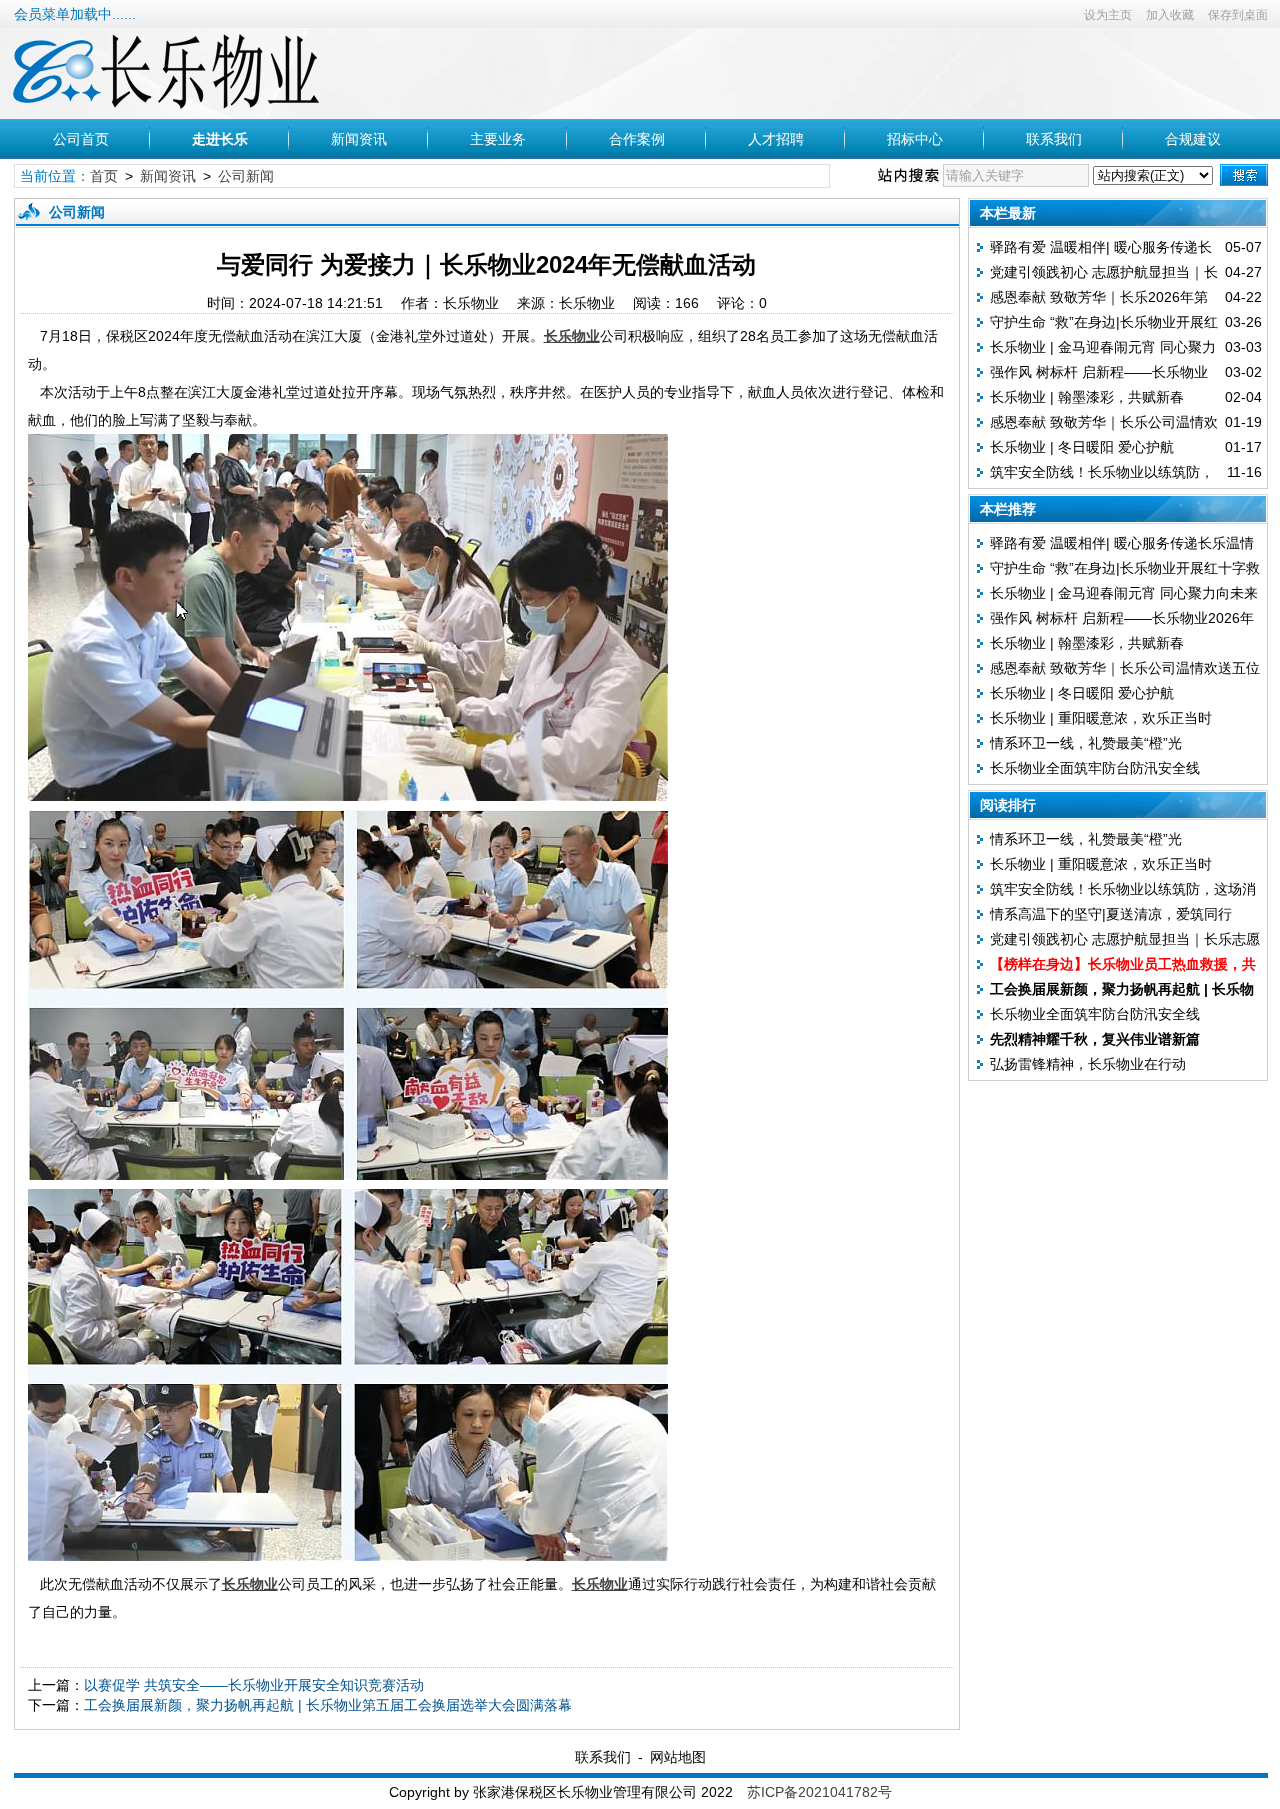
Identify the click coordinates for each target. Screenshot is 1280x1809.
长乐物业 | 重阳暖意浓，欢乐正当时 (1101, 718)
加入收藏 (1170, 15)
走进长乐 (220, 139)
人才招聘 (776, 139)
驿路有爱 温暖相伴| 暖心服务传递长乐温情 (1122, 543)
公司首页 (81, 139)
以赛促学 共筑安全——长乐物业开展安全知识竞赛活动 (254, 1685)
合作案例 (637, 139)
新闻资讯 (359, 139)
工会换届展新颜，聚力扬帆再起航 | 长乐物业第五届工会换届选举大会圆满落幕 (328, 1705)
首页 (104, 176)
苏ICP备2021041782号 (819, 1792)
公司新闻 (246, 176)
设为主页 (1108, 15)
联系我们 (1054, 139)
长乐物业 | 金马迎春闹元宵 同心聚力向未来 (1124, 593)
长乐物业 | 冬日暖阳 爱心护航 (1082, 447)
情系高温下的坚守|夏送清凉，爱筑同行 (1111, 914)
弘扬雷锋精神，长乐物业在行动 (1088, 1064)
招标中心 (915, 139)
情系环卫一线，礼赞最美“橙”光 (1086, 743)
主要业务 (498, 139)
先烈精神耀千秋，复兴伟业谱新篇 (1095, 1039)
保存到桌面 (1238, 15)
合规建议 (1193, 139)
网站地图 (678, 1757)
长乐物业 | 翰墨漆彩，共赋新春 (1087, 397)
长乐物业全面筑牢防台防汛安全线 (1095, 768)
